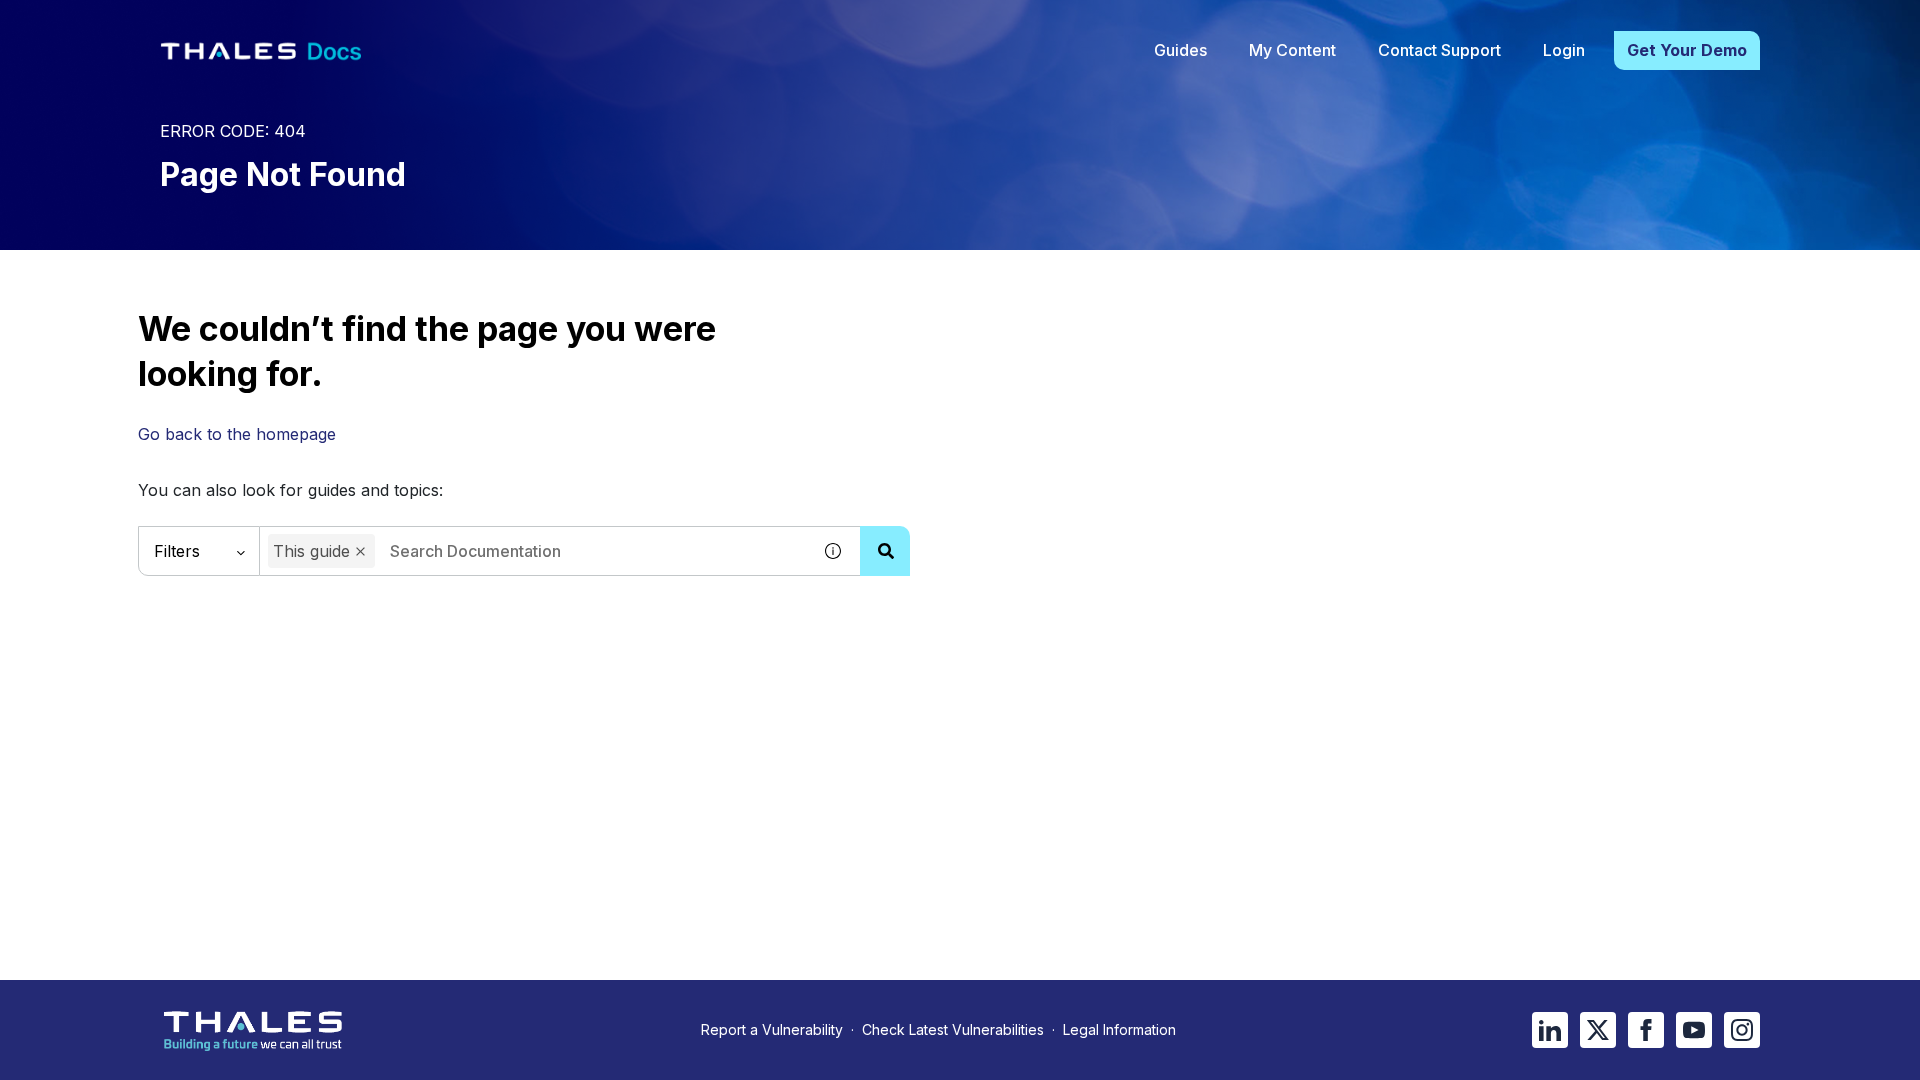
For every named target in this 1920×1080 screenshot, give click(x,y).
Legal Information (1119, 1029)
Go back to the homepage (237, 434)
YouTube (1694, 1030)
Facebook (1646, 1030)
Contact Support (1439, 50)
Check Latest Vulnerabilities (953, 1029)
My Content (1292, 50)
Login (1564, 50)
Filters (177, 551)
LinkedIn (1550, 1030)
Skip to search (245, 23)
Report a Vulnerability (772, 1029)
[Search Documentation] (885, 551)
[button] (360, 551)
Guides (1180, 50)
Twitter (1598, 1030)
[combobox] (535, 551)
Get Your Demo (1687, 50)
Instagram (1742, 1030)
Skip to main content (89, 23)
